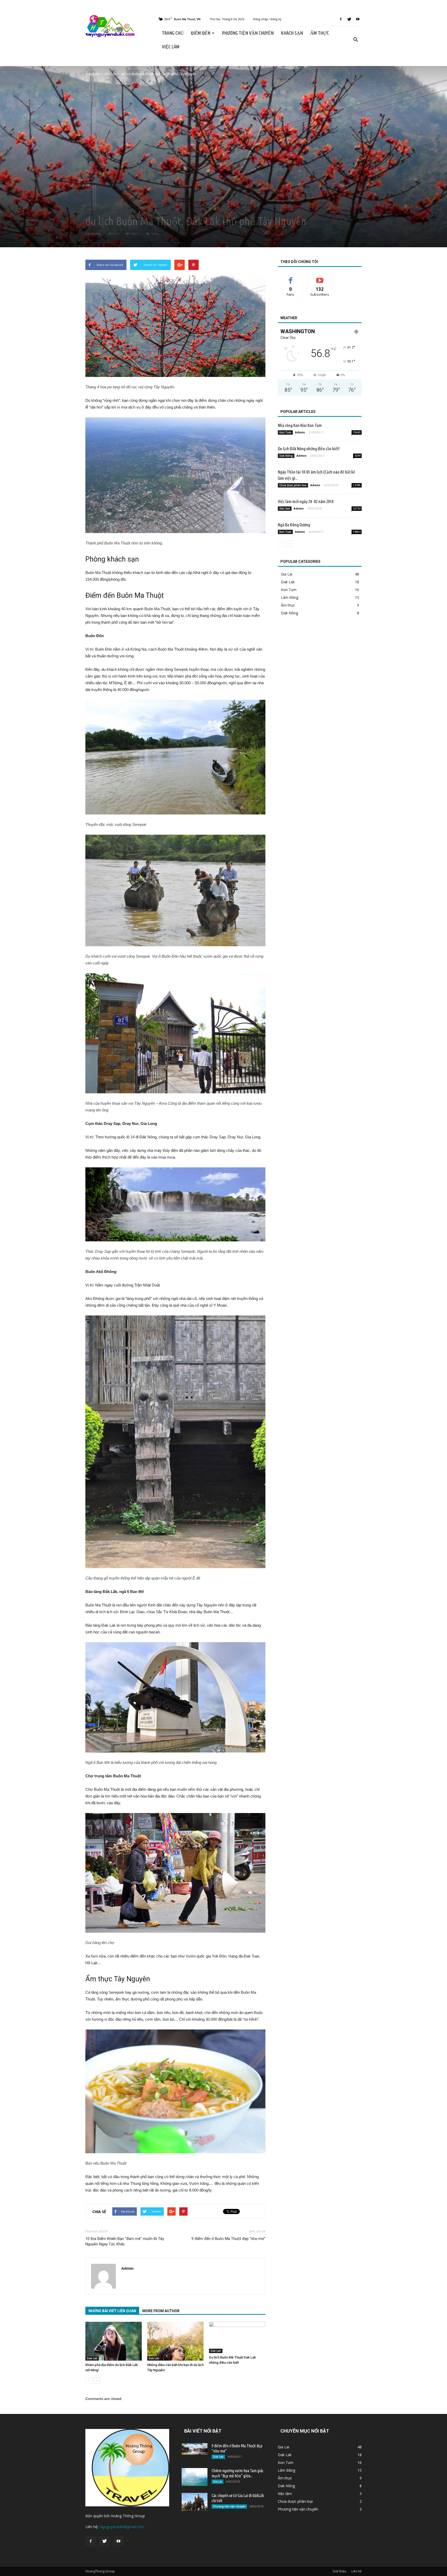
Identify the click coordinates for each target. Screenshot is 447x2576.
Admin (96, 234)
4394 (357, 456)
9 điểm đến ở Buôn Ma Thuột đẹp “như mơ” (228, 2239)
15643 (357, 432)
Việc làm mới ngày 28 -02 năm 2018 (306, 501)
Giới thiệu (340, 2571)
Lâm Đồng (290, 597)
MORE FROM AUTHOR (161, 2311)
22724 (357, 508)
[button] (355, 40)
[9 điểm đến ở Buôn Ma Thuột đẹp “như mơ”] (195, 2449)
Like (291, 278)
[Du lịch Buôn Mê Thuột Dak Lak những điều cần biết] (237, 2337)
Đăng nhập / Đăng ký (267, 19)
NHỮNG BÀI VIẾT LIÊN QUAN (112, 2311)
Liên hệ (356, 2571)
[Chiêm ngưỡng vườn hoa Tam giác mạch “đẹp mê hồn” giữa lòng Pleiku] (195, 2477)
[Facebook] (341, 19)
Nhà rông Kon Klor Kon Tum (300, 425)
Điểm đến (201, 33)
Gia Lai (287, 574)
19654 (357, 532)
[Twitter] (349, 19)
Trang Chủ (173, 33)
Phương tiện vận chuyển (248, 33)
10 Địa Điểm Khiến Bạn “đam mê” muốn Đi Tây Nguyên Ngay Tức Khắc (125, 2241)
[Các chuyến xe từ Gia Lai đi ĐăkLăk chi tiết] (195, 2502)
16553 (154, 234)
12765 (357, 485)
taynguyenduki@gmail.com (122, 2527)
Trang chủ (93, 74)
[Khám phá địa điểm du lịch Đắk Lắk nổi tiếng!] (114, 2341)
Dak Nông (286, 456)
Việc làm (171, 47)
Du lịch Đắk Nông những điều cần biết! (309, 449)
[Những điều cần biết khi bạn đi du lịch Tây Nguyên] (175, 2341)
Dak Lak (92, 209)
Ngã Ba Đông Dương (294, 525)
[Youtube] (358, 19)
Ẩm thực (319, 33)
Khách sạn (292, 33)
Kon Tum (285, 432)
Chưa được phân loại (293, 485)
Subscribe (320, 278)
